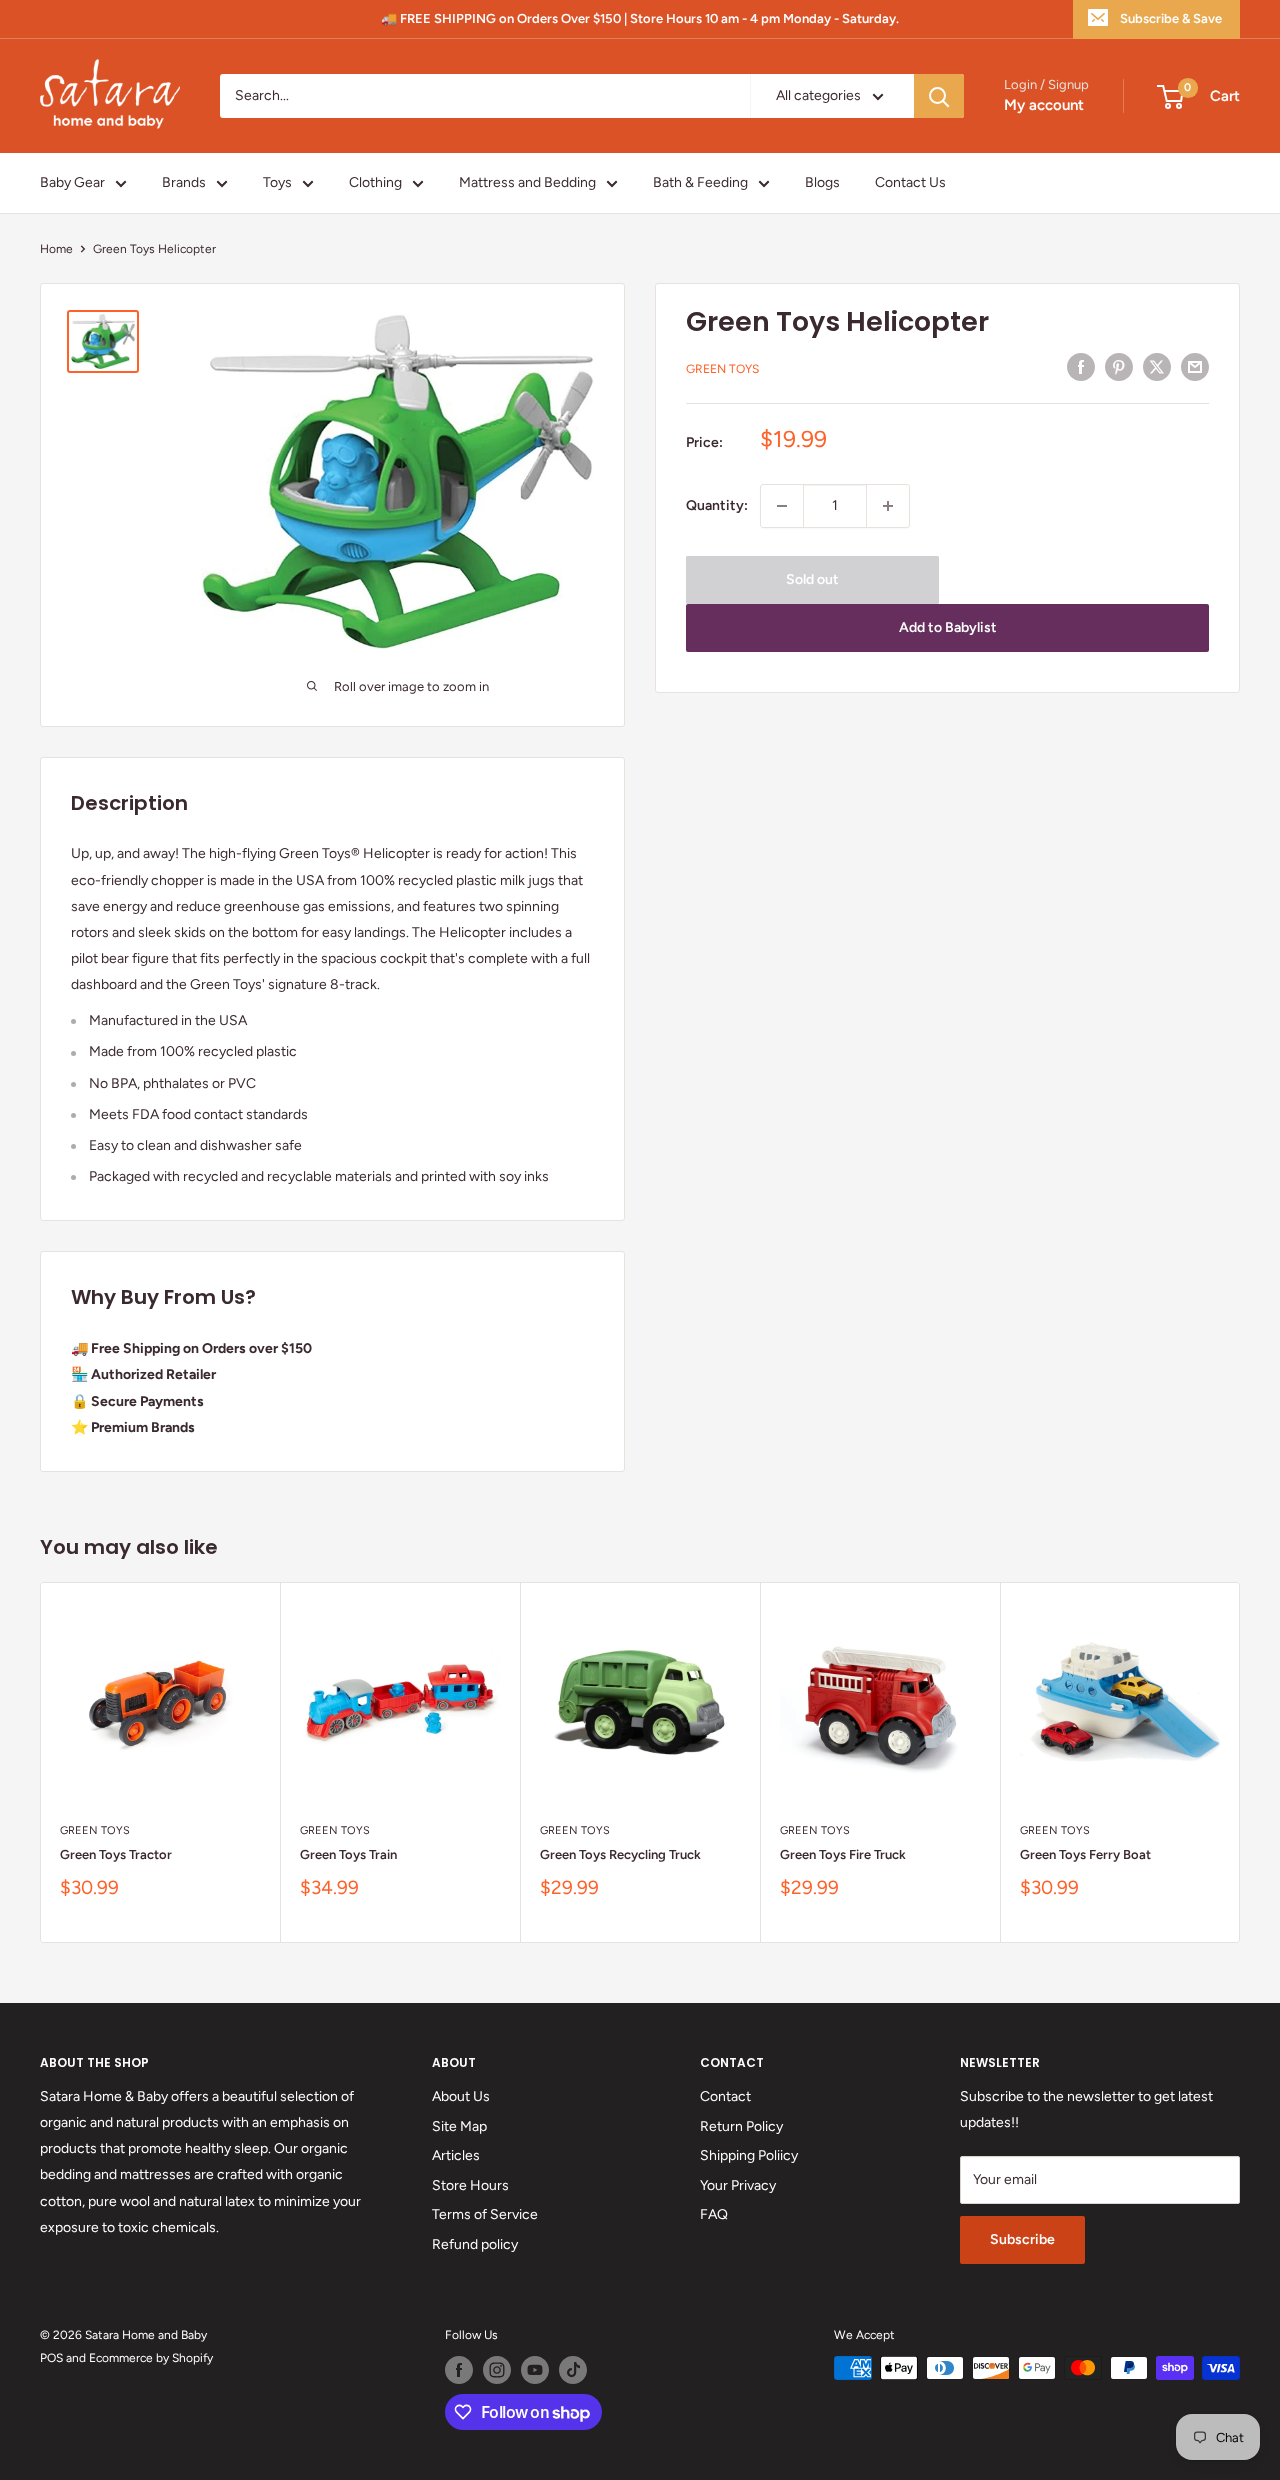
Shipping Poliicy (749, 2155)
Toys (277, 182)
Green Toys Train (348, 1854)
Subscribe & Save (1171, 18)
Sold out (812, 579)
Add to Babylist (948, 627)
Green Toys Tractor (116, 1854)
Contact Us (910, 182)
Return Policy (741, 2126)
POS (51, 2358)
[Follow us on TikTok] (573, 2370)
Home (56, 249)
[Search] (939, 96)
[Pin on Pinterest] (1119, 367)
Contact (725, 2096)
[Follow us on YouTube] (535, 2370)
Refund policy (475, 2244)
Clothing (375, 182)
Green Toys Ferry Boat (1085, 1854)
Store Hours (470, 2185)
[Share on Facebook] (1081, 367)
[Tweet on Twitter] (1157, 367)
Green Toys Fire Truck (843, 1854)
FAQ (714, 2214)
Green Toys (722, 370)
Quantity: (717, 505)
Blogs (822, 182)
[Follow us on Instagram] (497, 2370)
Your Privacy (738, 2185)
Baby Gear (72, 182)
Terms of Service (485, 2214)
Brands (184, 182)
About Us (461, 2096)
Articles (456, 2155)
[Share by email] (1195, 367)
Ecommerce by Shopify (151, 2358)
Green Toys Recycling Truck (620, 1854)
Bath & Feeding (700, 182)
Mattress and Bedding (527, 182)
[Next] (1240, 1762)
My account (1044, 106)
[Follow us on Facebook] (459, 2370)
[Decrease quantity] (782, 506)
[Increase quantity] (888, 506)
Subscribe (1022, 2239)
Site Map (459, 2126)
